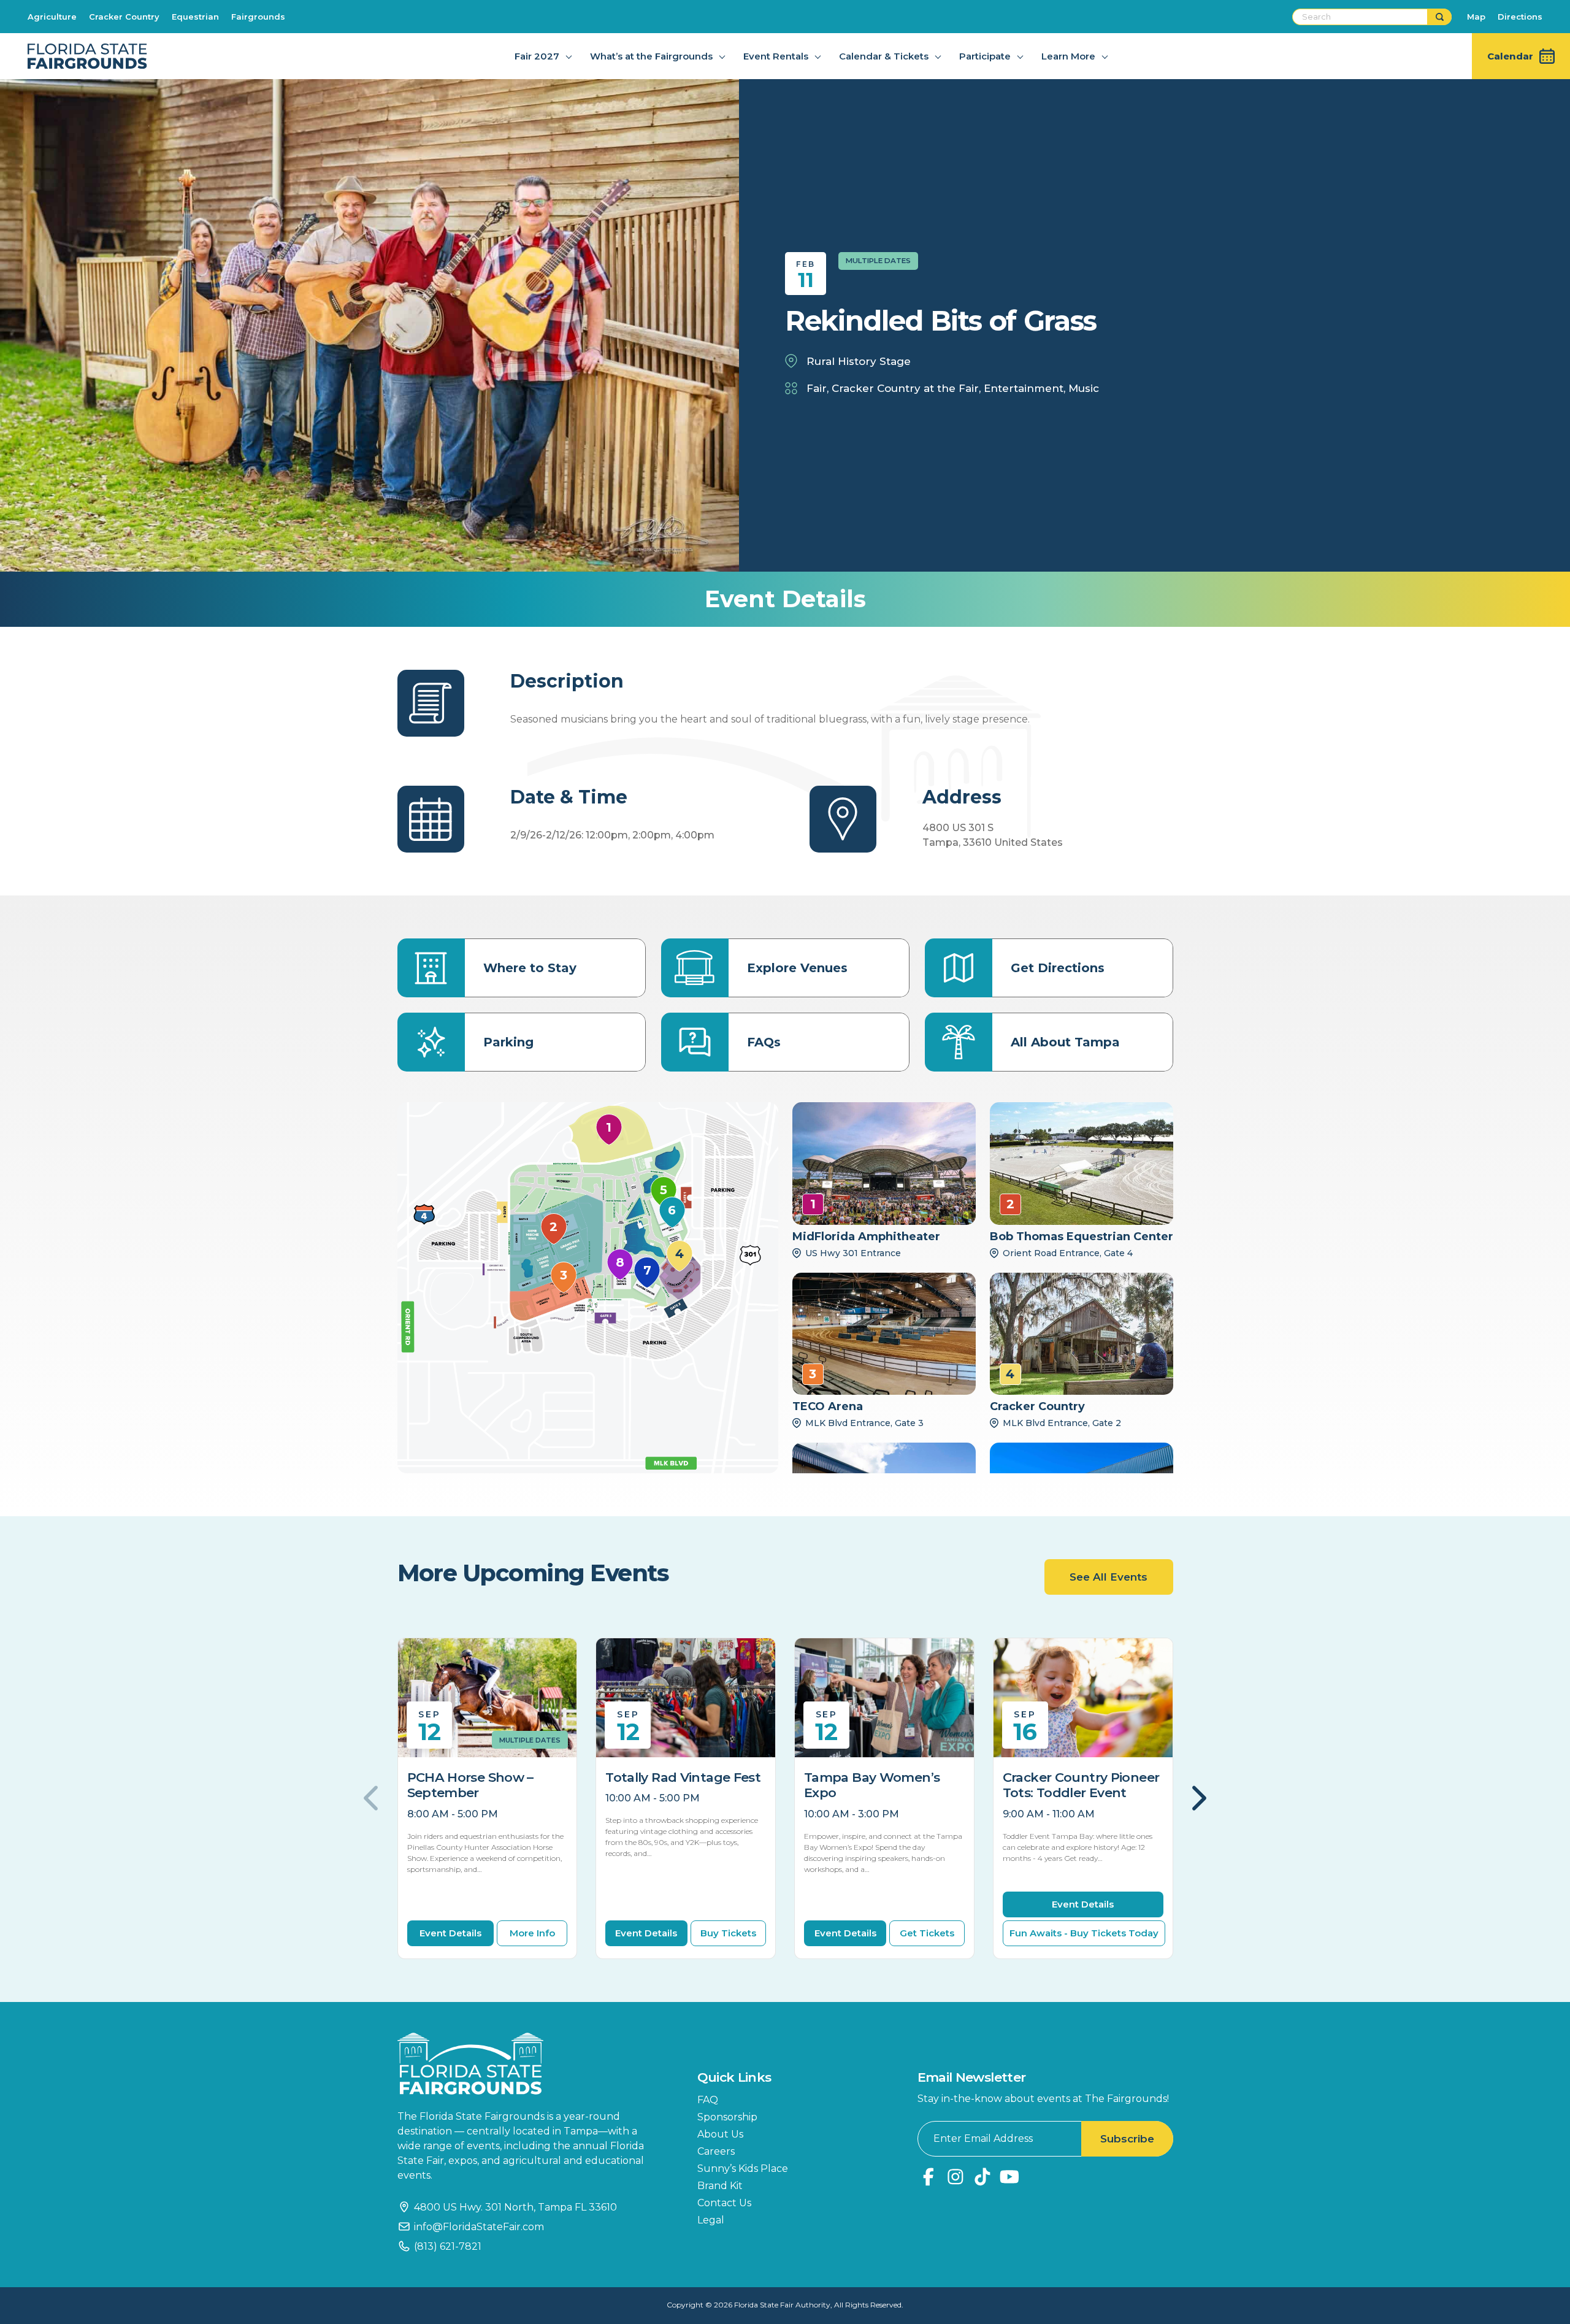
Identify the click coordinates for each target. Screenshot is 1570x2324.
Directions (1520, 17)
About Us (720, 2134)
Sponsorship (727, 2117)
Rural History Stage (859, 361)
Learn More (1068, 56)
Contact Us (724, 2203)
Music (1084, 388)
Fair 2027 (537, 56)
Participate (985, 56)
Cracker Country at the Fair (905, 388)
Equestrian (195, 17)
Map (1476, 17)
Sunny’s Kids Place (743, 2169)
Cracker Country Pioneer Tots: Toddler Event (1081, 1785)
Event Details (450, 1933)
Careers (716, 2151)
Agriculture (52, 17)
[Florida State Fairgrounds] (529, 2064)
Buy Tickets (728, 1933)
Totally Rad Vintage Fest (683, 1777)
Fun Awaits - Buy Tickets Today (1084, 1933)
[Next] (1198, 1798)
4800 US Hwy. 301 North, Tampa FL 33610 (515, 2207)
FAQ (708, 2100)
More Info (532, 1933)
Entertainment (1024, 388)
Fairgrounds (258, 17)
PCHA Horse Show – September (470, 1785)
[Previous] (373, 1798)
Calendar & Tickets (884, 56)
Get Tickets (927, 1933)
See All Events (1109, 1577)
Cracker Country (124, 17)
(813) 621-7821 (448, 2246)
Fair (817, 388)
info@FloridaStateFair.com (479, 2227)
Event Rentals (776, 56)
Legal (711, 2220)
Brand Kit (720, 2186)
